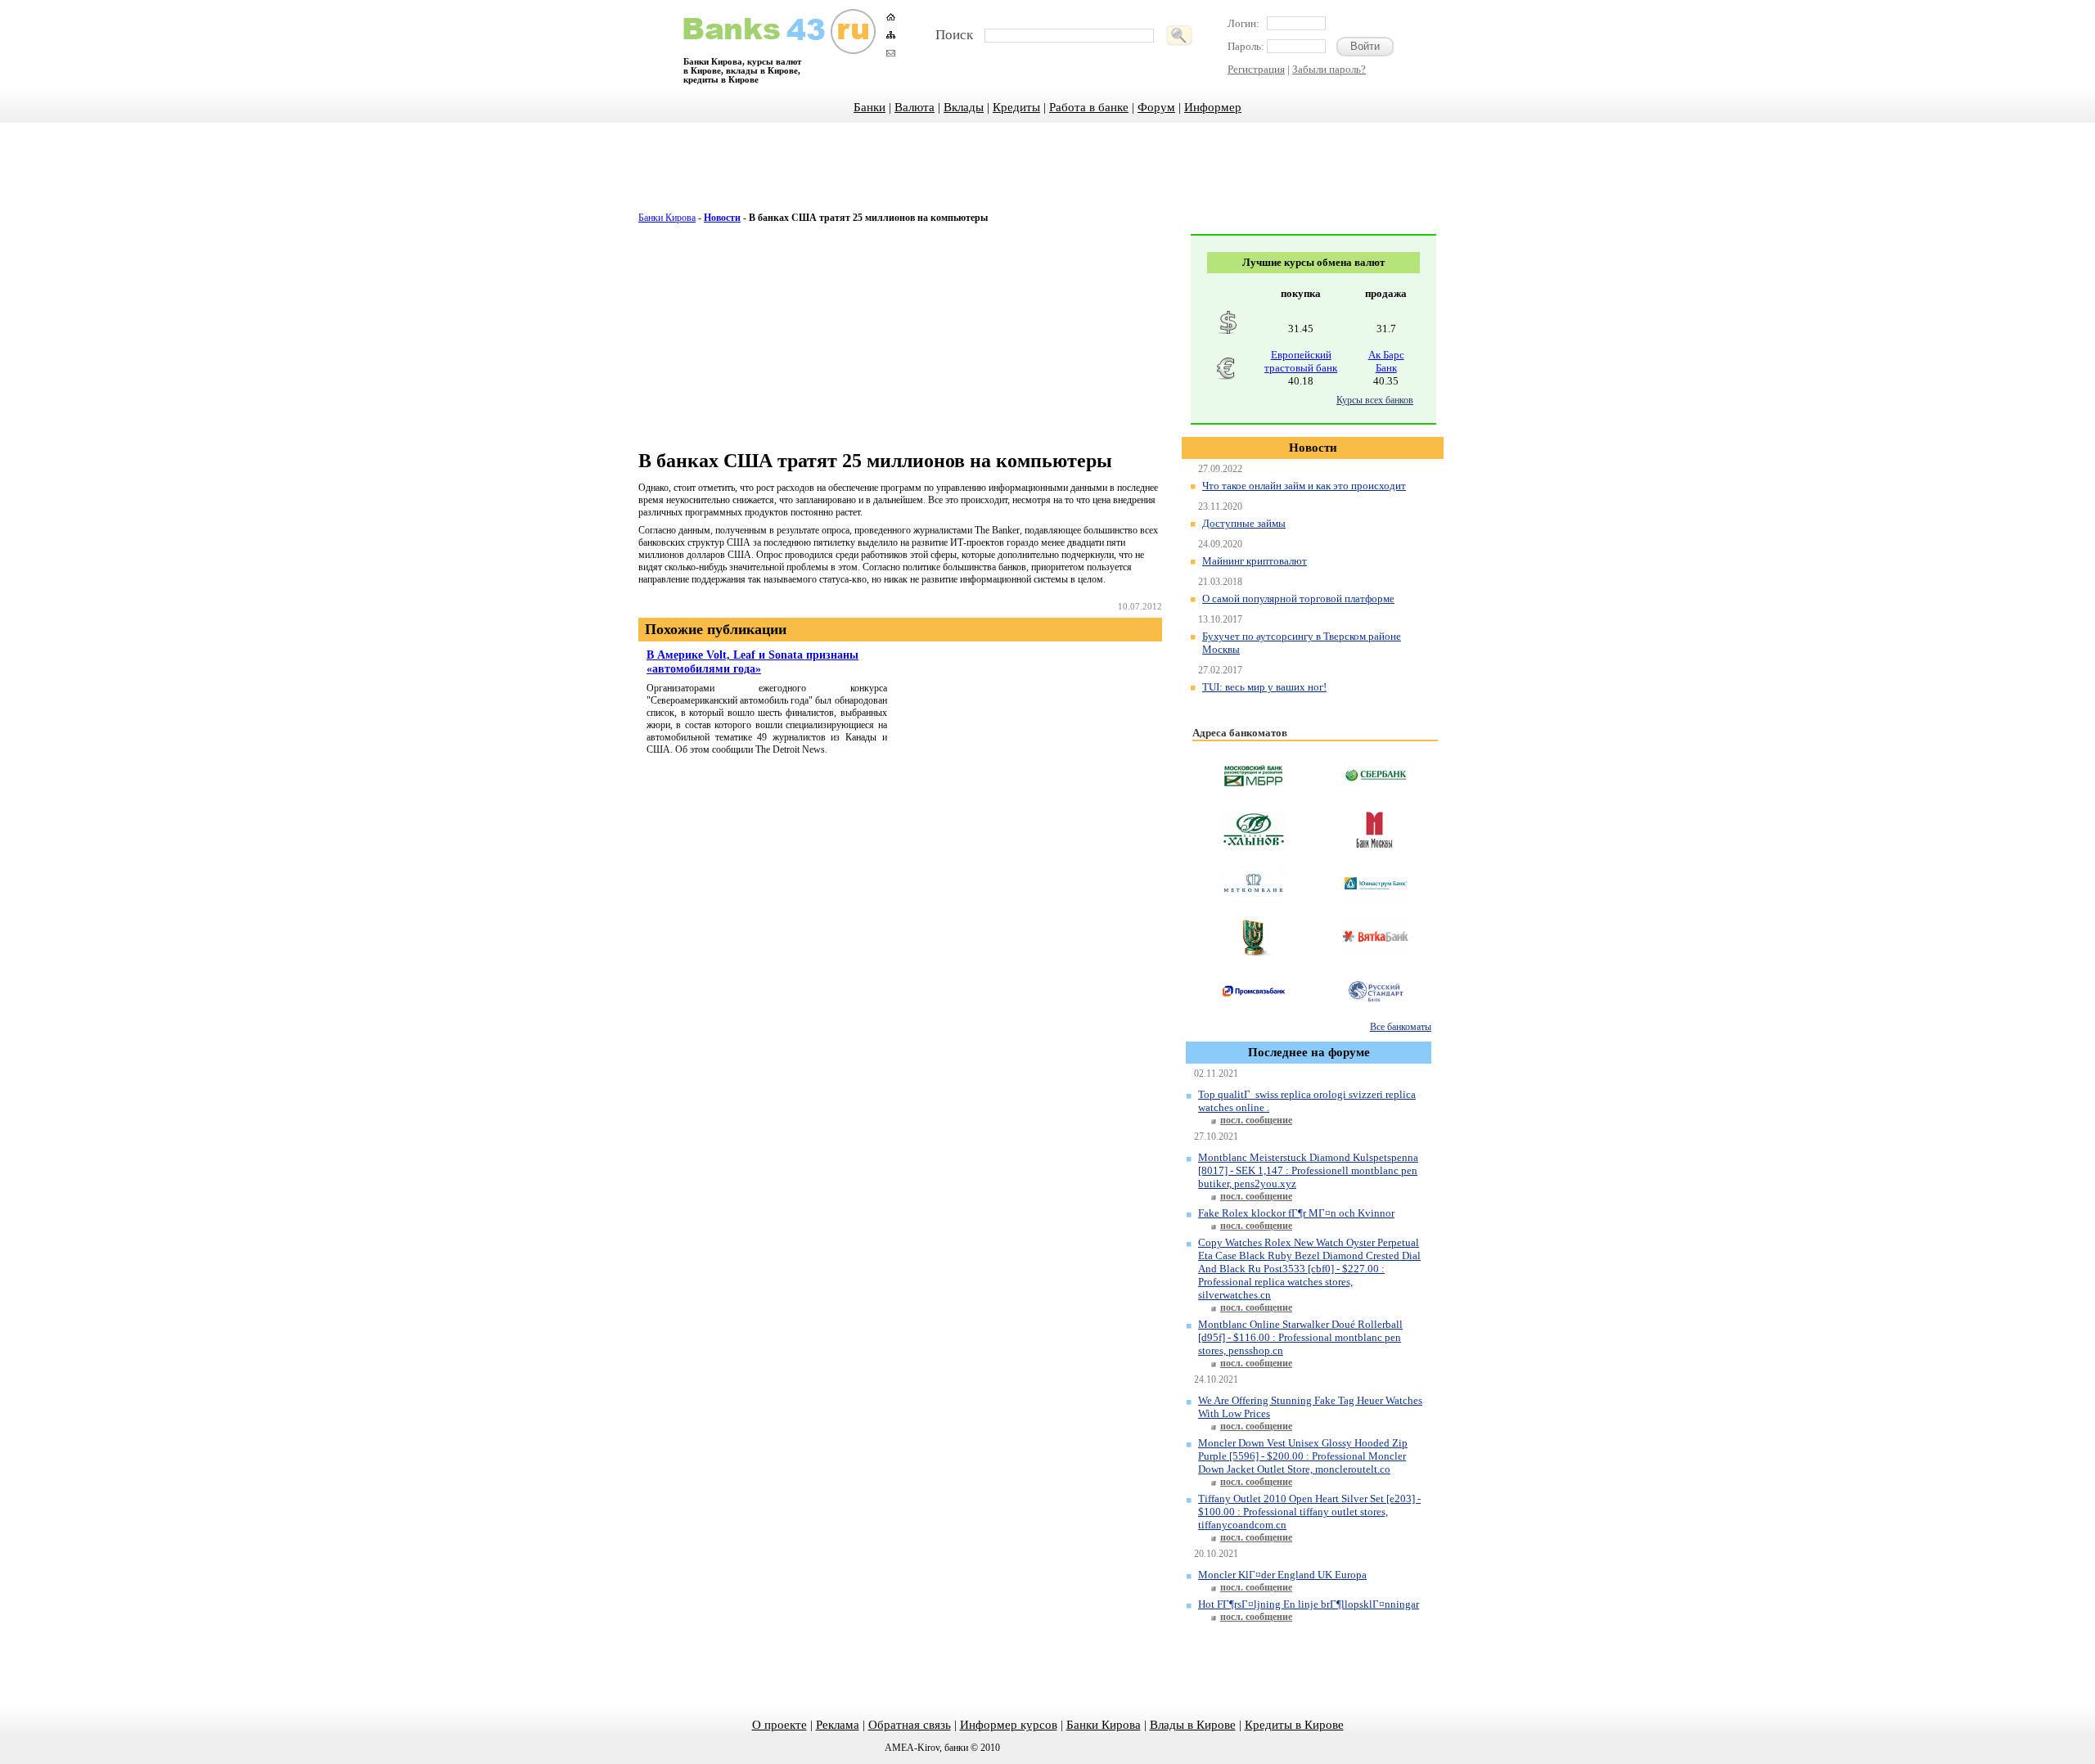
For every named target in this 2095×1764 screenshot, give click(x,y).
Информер (1213, 107)
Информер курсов (1009, 1725)
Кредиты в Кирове (1294, 1725)
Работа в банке (1089, 107)
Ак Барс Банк (1386, 361)
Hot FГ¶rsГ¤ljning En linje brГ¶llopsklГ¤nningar (1309, 1604)
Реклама (838, 1725)
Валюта (915, 107)
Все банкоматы (1401, 1027)
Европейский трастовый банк (1301, 361)
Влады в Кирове (1193, 1725)
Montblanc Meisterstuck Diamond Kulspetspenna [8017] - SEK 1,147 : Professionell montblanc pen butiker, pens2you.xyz (1308, 1170)
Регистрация (1256, 69)
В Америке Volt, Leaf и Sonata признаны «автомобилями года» (752, 661)
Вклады (964, 107)
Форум (1156, 107)
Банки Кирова (667, 218)
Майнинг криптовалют (1255, 561)
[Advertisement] (1047, 176)
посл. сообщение (1256, 1120)
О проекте (779, 1725)
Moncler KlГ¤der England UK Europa (1282, 1575)
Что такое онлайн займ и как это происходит (1304, 486)
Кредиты (1016, 107)
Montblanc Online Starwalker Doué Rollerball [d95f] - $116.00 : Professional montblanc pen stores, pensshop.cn (1300, 1337)
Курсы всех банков (1375, 400)
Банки (870, 107)
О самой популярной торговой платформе (1298, 598)
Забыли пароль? (1329, 69)
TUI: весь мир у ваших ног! (1264, 687)
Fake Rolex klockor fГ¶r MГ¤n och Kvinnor (1296, 1213)
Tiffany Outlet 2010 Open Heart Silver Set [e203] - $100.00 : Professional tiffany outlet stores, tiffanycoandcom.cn (1309, 1512)
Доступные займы (1244, 523)
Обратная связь (910, 1725)
